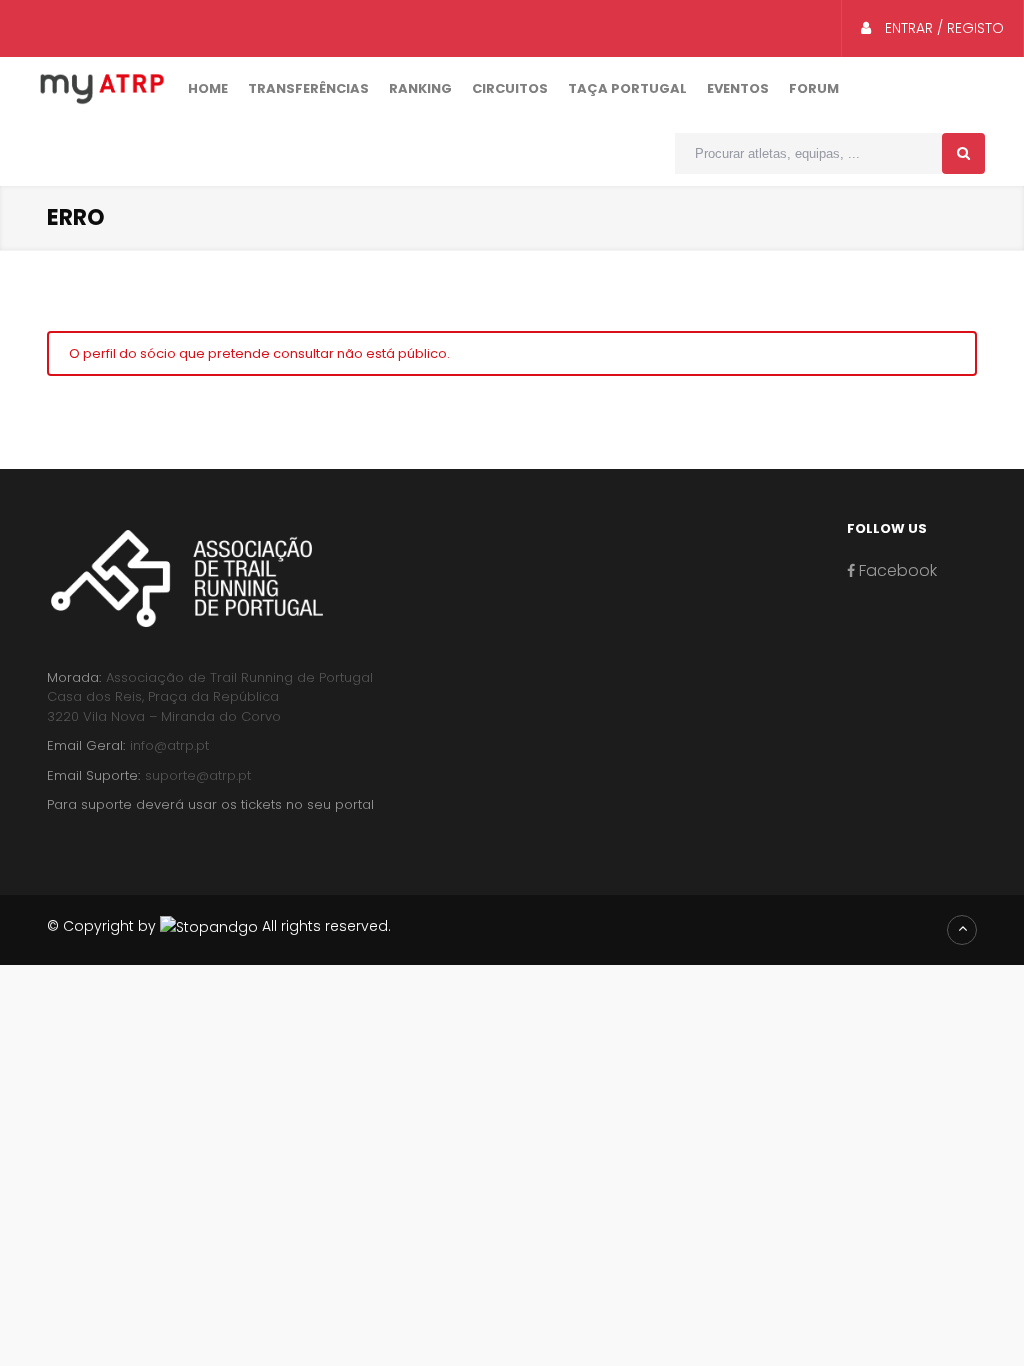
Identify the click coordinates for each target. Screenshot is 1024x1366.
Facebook (896, 570)
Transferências (308, 88)
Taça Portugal (627, 88)
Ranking (420, 88)
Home (208, 88)
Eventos (738, 88)
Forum (814, 88)
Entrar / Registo (942, 28)
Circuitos (510, 88)
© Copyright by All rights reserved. (219, 926)
